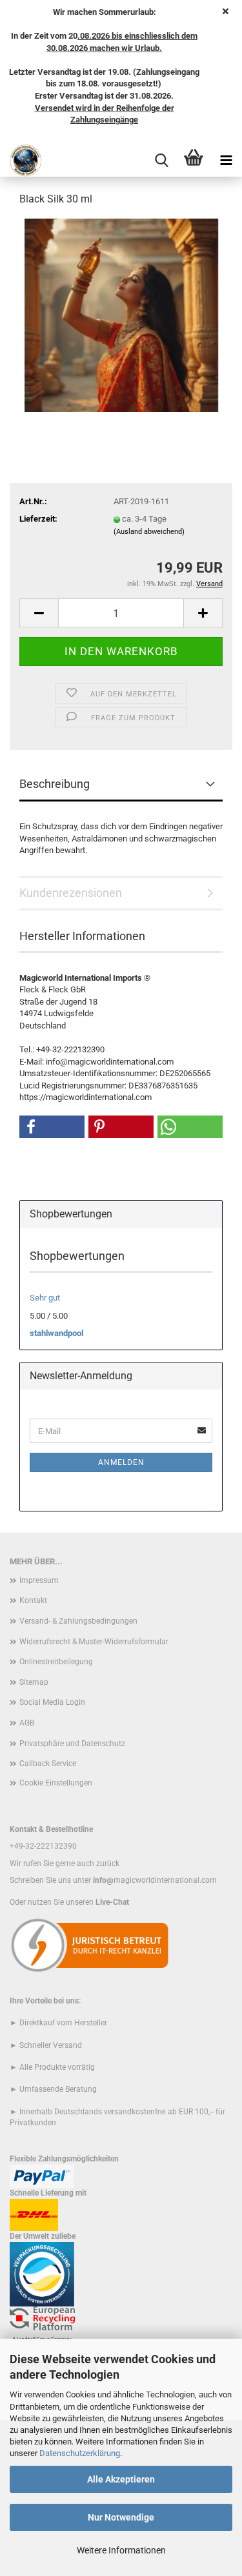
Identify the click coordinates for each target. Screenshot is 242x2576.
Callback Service (48, 1764)
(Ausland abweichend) (149, 532)
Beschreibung (55, 784)
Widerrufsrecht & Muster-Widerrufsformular (94, 1642)
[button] (39, 613)
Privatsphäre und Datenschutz (72, 1744)
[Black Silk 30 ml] (121, 314)
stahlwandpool (56, 1333)
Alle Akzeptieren (121, 2479)
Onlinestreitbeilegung (56, 1662)
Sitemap (34, 1682)
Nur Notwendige (121, 2517)
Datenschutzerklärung (80, 2453)
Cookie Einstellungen (56, 1783)
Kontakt (33, 1600)
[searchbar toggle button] (161, 161)
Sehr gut (45, 1298)
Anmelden (121, 1462)
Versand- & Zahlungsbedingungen (78, 1621)
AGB (27, 1723)
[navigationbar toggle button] (226, 161)
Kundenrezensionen (71, 893)
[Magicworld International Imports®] (21, 161)
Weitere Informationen (121, 2550)
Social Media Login (52, 1702)
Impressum (39, 1580)
